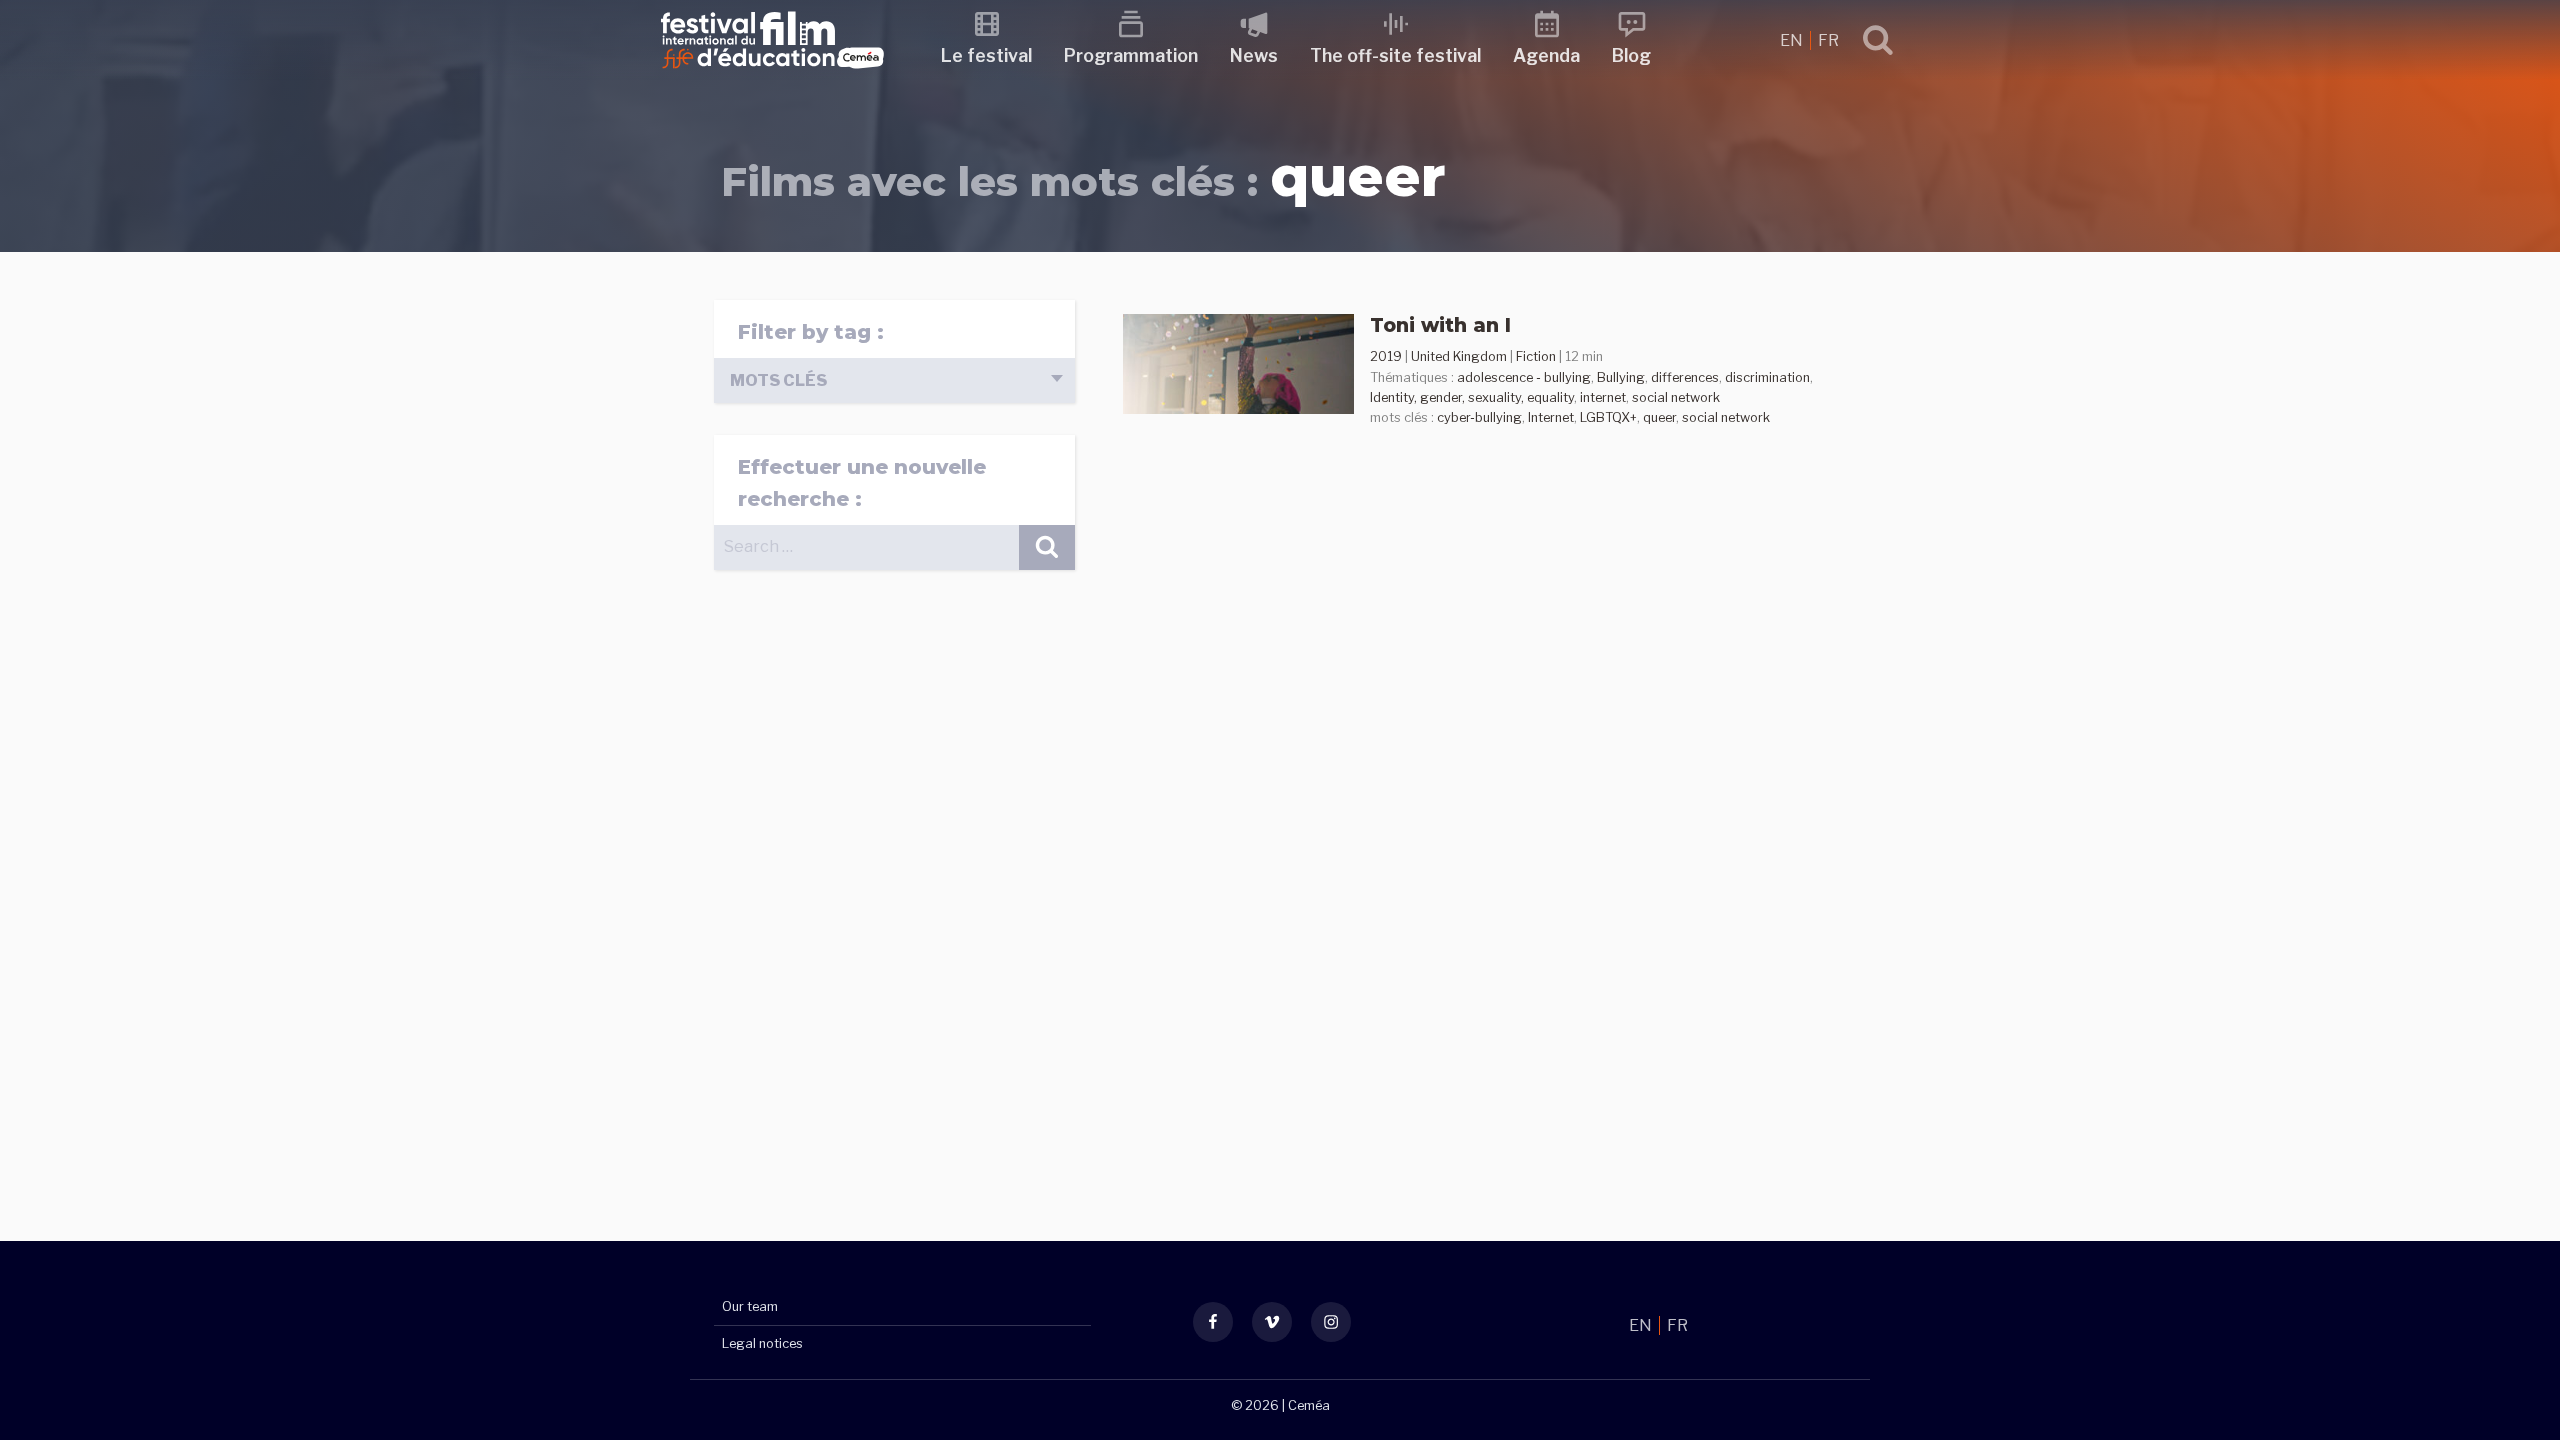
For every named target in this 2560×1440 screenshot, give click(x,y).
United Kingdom (1459, 356)
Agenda (1546, 55)
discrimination (1767, 377)
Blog (1631, 55)
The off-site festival (1395, 55)
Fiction (1536, 356)
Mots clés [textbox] (778, 380)
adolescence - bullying (1524, 377)
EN (1793, 40)
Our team (750, 1306)
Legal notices (762, 1343)
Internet (1551, 417)
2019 (1386, 356)
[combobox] (894, 380)
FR (1828, 40)
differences (1685, 377)
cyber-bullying (1479, 417)
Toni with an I (1440, 325)
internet (1603, 397)
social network (1676, 397)
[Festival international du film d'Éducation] (772, 74)
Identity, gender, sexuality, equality (1472, 397)
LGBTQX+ (1608, 417)
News (1254, 55)
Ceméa (1309, 1405)
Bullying (1621, 377)
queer (1659, 417)
